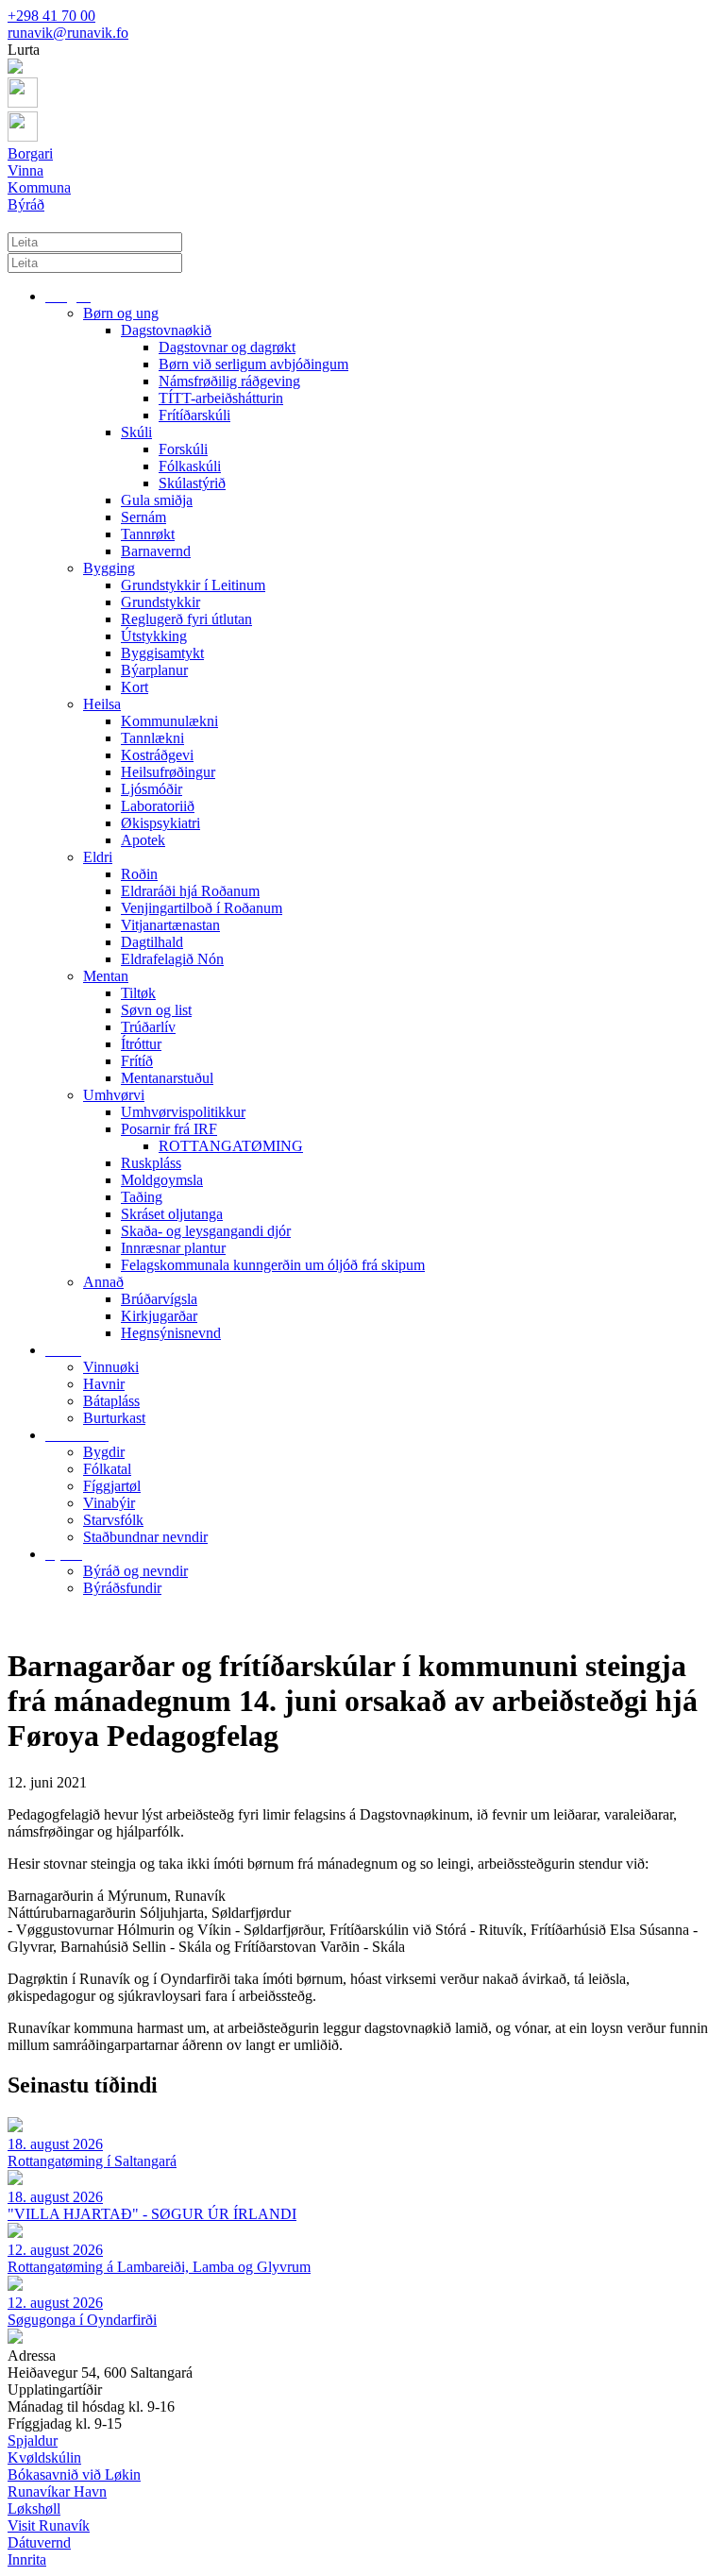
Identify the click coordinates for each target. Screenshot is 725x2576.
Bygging (109, 568)
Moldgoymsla (162, 1180)
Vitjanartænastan (170, 925)
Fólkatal (107, 1469)
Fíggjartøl (112, 1486)
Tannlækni (152, 738)
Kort (135, 687)
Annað (103, 1282)
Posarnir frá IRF (169, 1129)
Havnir (104, 1384)
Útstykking (154, 636)
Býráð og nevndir (135, 1571)
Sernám (143, 517)
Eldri (98, 857)
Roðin (139, 874)
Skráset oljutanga (172, 1214)
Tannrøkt (148, 534)
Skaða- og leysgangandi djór (206, 1231)
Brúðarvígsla (159, 1299)
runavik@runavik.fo (68, 33)
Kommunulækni (169, 721)
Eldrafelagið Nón (172, 959)
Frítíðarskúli (194, 415)
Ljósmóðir (152, 789)
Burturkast (114, 1418)
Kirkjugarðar (159, 1316)
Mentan (106, 976)
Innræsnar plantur (173, 1248)
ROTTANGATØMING (231, 1146)
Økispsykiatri (160, 823)
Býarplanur (154, 670)
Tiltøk (138, 993)
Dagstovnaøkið (166, 330)
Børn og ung (121, 313)
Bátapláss (111, 1401)
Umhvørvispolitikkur (183, 1112)
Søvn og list (156, 1010)
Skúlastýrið (192, 483)
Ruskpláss (151, 1163)
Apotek (143, 840)
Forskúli (183, 449)
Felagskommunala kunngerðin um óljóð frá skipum (273, 1265)
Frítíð (137, 1061)
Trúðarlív (148, 1027)
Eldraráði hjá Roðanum (190, 891)
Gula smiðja (157, 500)
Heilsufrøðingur (168, 772)
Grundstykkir (160, 602)
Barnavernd (156, 551)
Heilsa (102, 704)
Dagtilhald (152, 942)
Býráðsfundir (122, 1588)
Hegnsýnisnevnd (171, 1333)
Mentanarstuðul (167, 1078)
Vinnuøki (111, 1367)
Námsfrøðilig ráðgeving (229, 381)
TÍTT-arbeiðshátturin (221, 398)
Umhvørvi (114, 1095)
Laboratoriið (158, 806)
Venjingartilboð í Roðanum (202, 908)
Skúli (136, 432)
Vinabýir (109, 1503)
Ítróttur (141, 1044)
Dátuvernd (39, 2542)
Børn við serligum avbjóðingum (253, 364)
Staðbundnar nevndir (145, 1537)
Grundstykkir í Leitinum (193, 585)
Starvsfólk (113, 1520)
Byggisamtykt (162, 653)
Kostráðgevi (157, 755)
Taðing (142, 1197)
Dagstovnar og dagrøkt (227, 347)
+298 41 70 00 (51, 16)
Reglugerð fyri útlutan (186, 619)
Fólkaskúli (190, 466)
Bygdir (104, 1452)
